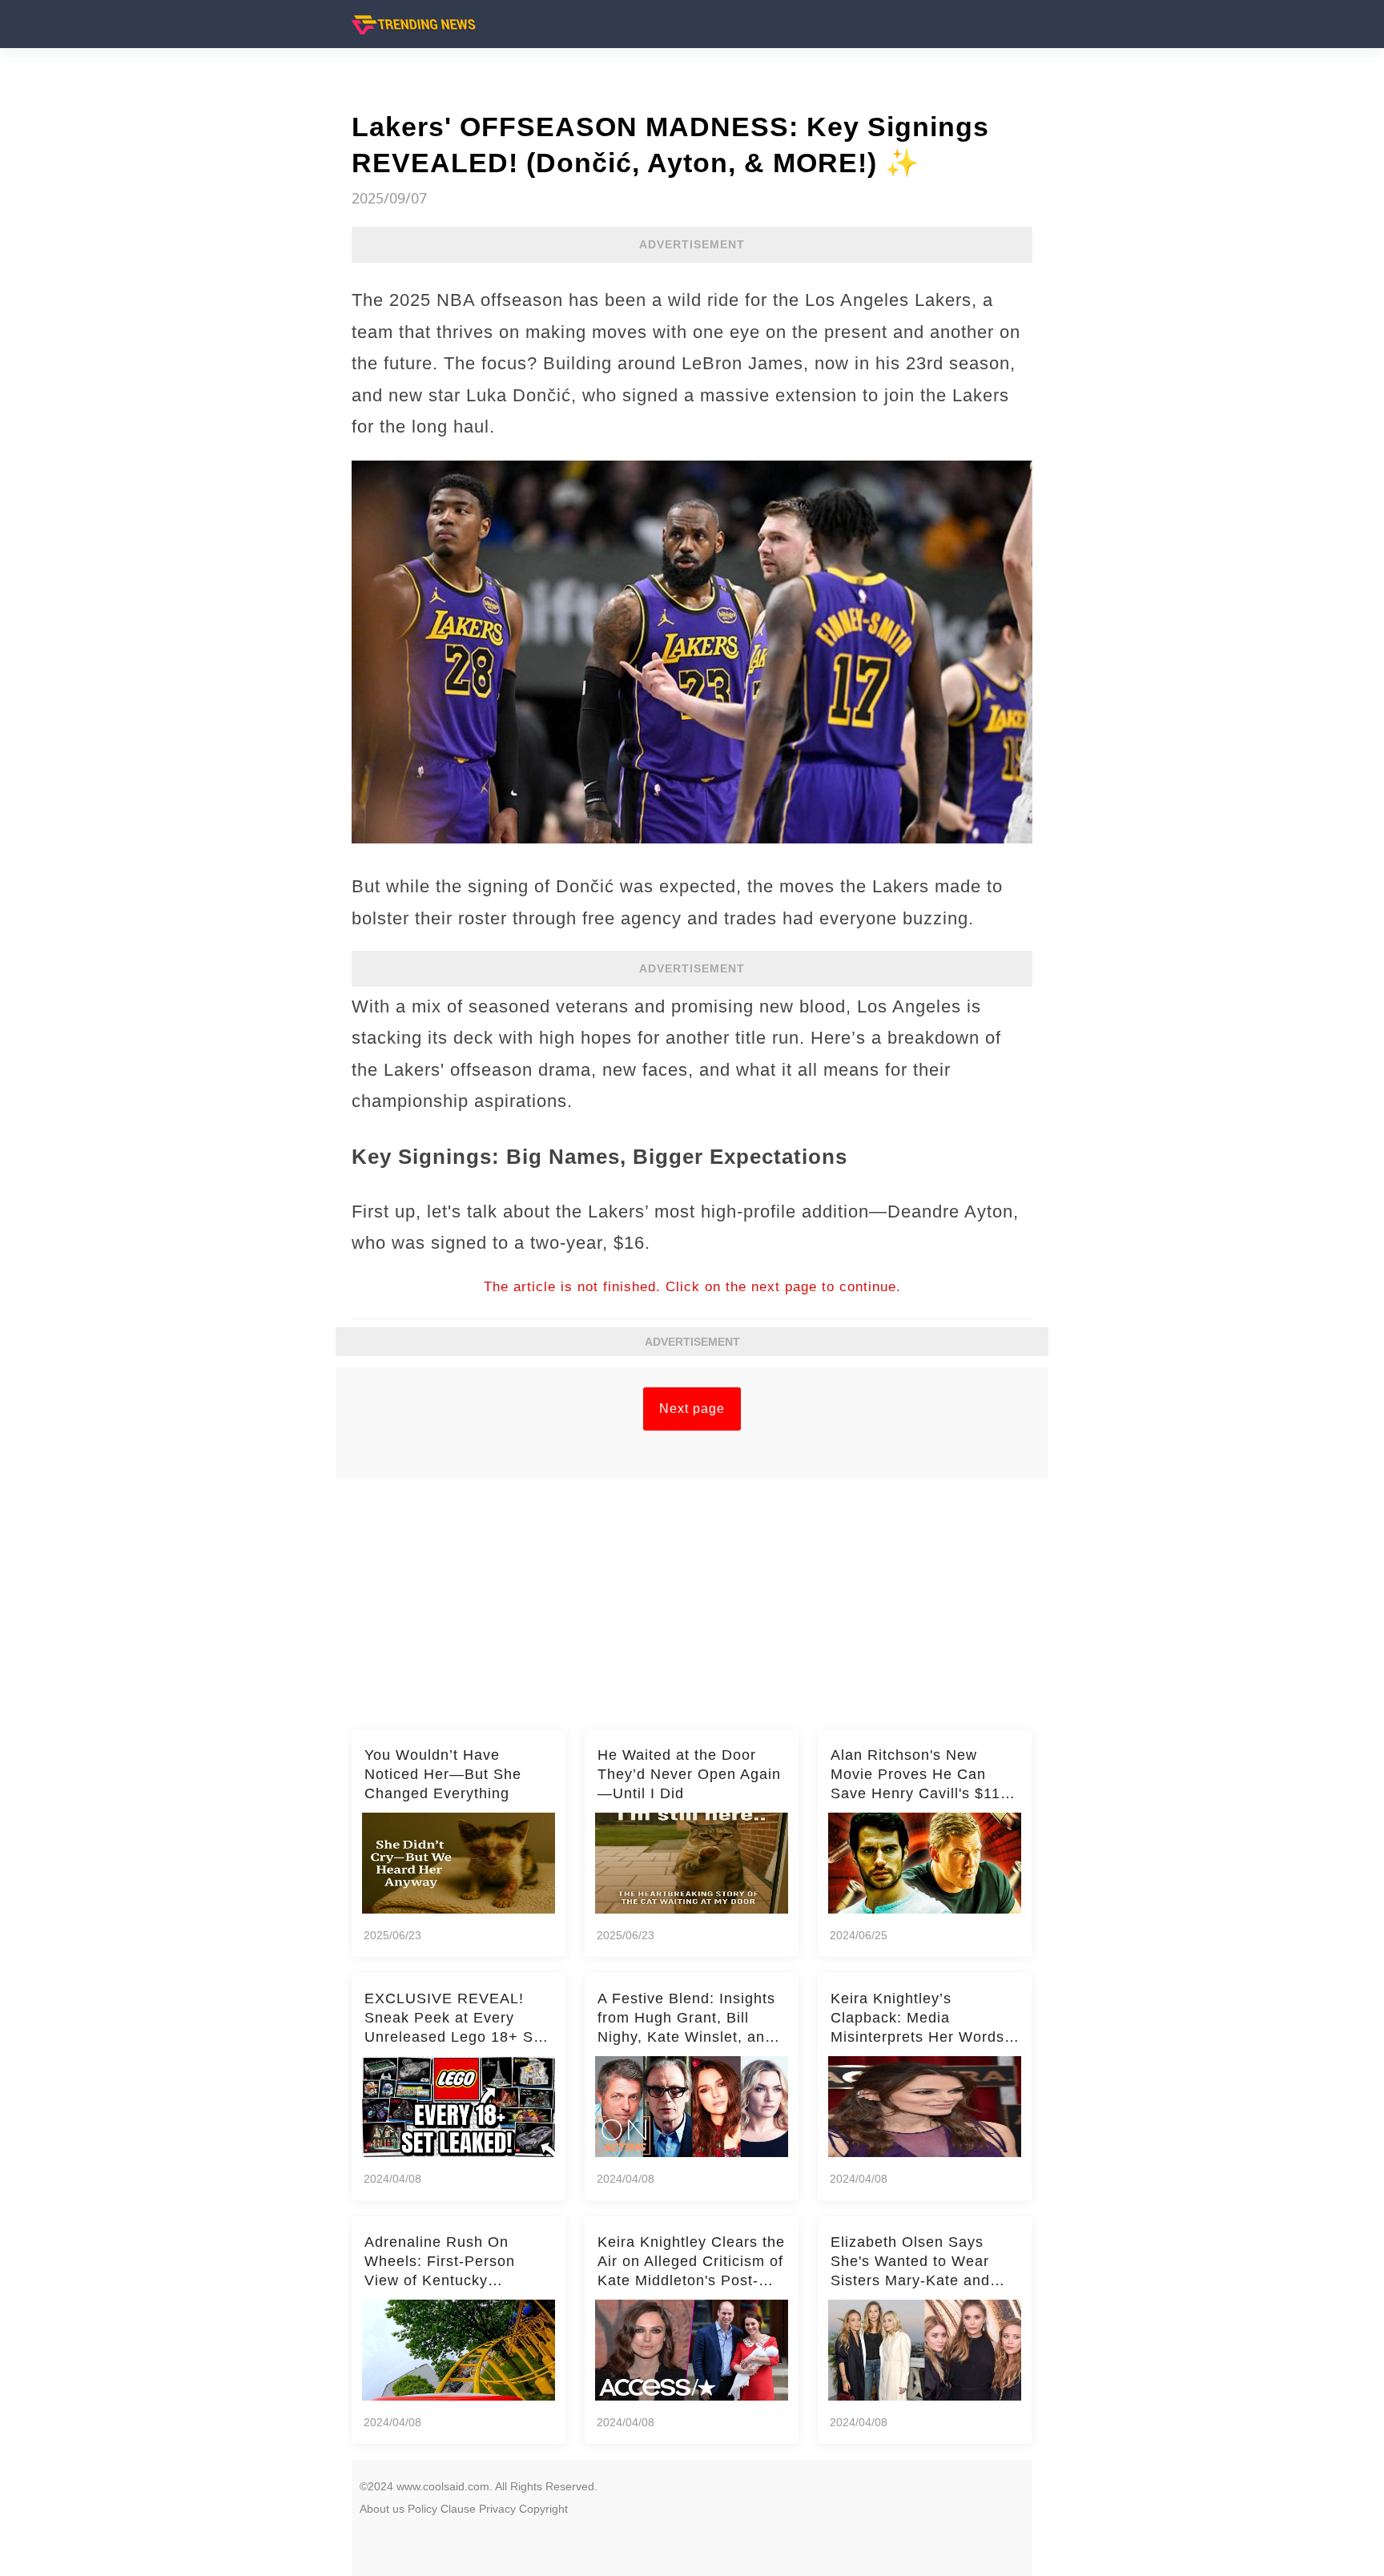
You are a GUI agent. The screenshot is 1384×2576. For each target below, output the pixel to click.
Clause (458, 2509)
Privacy (497, 2509)
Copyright (543, 2509)
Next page (692, 1409)
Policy (422, 2509)
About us (382, 2509)
